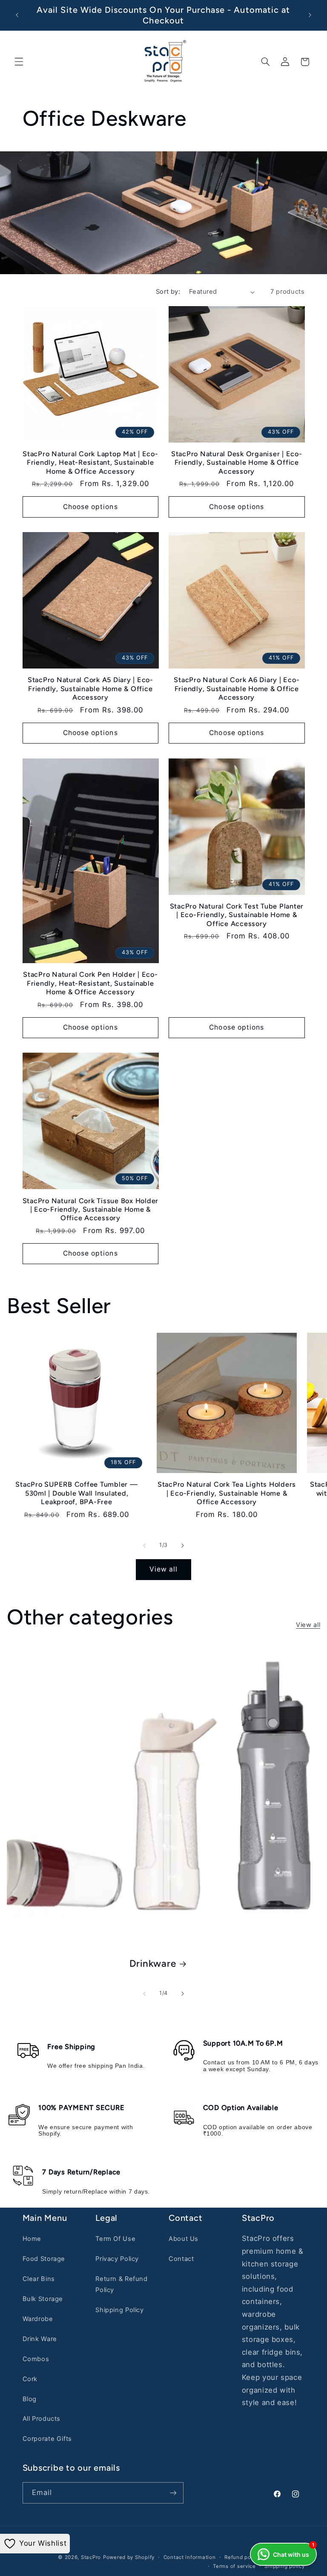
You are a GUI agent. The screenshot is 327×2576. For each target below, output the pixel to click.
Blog (30, 2399)
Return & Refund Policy (121, 2284)
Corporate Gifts (47, 2439)
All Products (42, 2419)
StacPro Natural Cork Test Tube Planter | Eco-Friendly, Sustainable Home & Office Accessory (237, 915)
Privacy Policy (117, 2259)
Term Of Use (115, 2239)
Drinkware (153, 1964)
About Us (184, 2239)
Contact (181, 2259)
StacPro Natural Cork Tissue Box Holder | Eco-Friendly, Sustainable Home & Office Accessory (91, 1210)
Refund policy (242, 2557)
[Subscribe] (173, 2493)
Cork (30, 2379)
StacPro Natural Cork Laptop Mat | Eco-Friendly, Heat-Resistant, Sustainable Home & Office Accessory (90, 463)
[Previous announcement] (17, 15)
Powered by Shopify (129, 2557)
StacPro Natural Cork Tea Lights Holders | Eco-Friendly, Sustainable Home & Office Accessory (227, 1493)
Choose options (90, 507)
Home (32, 2239)
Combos (36, 2359)
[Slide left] (144, 1546)
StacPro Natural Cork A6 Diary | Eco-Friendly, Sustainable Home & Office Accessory (237, 689)
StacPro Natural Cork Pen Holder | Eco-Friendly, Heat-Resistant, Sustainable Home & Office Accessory (90, 983)
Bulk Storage (43, 2299)
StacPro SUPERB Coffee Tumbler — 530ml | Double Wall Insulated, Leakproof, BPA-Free (76, 1493)
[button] (19, 62)
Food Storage (44, 2259)
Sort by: (168, 292)
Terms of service (234, 2566)
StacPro (91, 2557)
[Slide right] (183, 1546)
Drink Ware (40, 2339)
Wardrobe (38, 2319)
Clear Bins (39, 2279)
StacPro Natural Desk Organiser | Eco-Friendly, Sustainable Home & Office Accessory (237, 463)
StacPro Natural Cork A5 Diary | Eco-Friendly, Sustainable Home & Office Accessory (90, 689)
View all (163, 1569)
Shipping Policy (119, 2310)
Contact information (190, 2557)
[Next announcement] (310, 15)
